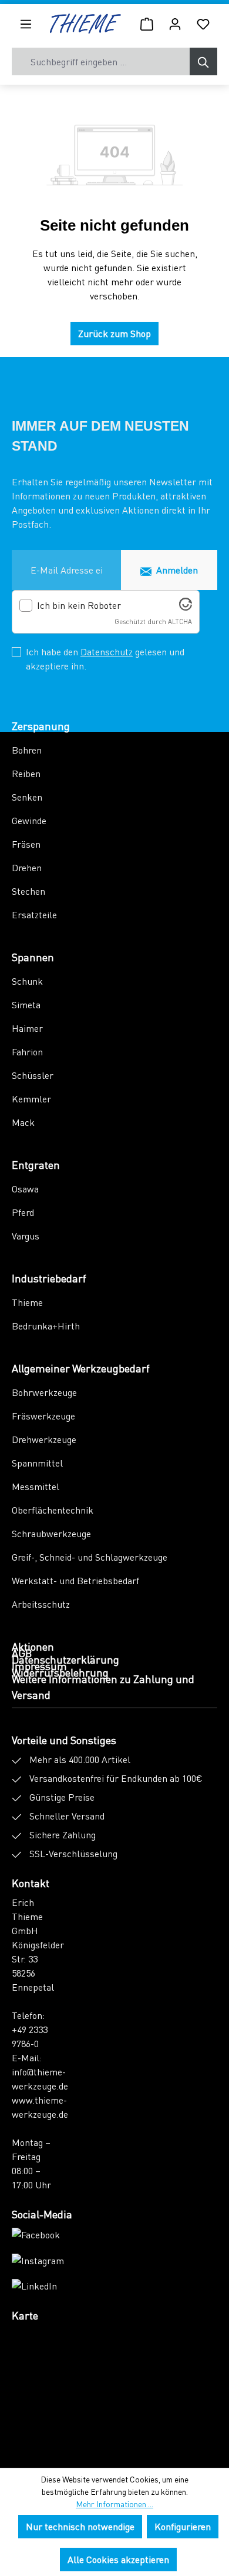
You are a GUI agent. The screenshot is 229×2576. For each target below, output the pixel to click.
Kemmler (31, 1099)
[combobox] (101, 61)
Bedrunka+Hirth (46, 1326)
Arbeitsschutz (41, 1604)
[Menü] (26, 24)
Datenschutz (107, 652)
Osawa (25, 1189)
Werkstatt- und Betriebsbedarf (75, 1580)
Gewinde (29, 820)
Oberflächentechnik (53, 1510)
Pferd (23, 1212)
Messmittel (36, 1486)
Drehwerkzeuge (44, 1439)
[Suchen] (203, 61)
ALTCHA (180, 621)
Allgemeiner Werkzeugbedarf (81, 1368)
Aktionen (33, 1646)
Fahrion (27, 1052)
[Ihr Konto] (175, 24)
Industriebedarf (49, 1278)
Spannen (33, 957)
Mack (23, 1122)
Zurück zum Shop (114, 333)
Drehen (27, 867)
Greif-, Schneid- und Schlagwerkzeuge (90, 1557)
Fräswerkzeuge (43, 1416)
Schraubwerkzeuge (51, 1533)
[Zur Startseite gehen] (85, 24)
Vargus (26, 1236)
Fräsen (26, 844)
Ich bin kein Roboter (79, 605)
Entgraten (36, 1164)
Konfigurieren (183, 2526)
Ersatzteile (34, 914)
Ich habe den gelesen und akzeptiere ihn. (105, 659)
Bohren (27, 750)
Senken (27, 797)
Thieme (27, 1302)
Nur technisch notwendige (80, 2526)
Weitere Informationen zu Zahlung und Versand (103, 1687)
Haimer (27, 1028)
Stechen (28, 891)
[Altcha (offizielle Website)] (186, 607)
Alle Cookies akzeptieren (118, 2559)
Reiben (26, 773)
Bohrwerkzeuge (44, 1392)
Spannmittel (37, 1463)
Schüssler (33, 1075)
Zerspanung (41, 726)
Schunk (27, 981)
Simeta (26, 1004)
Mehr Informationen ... (114, 2504)
